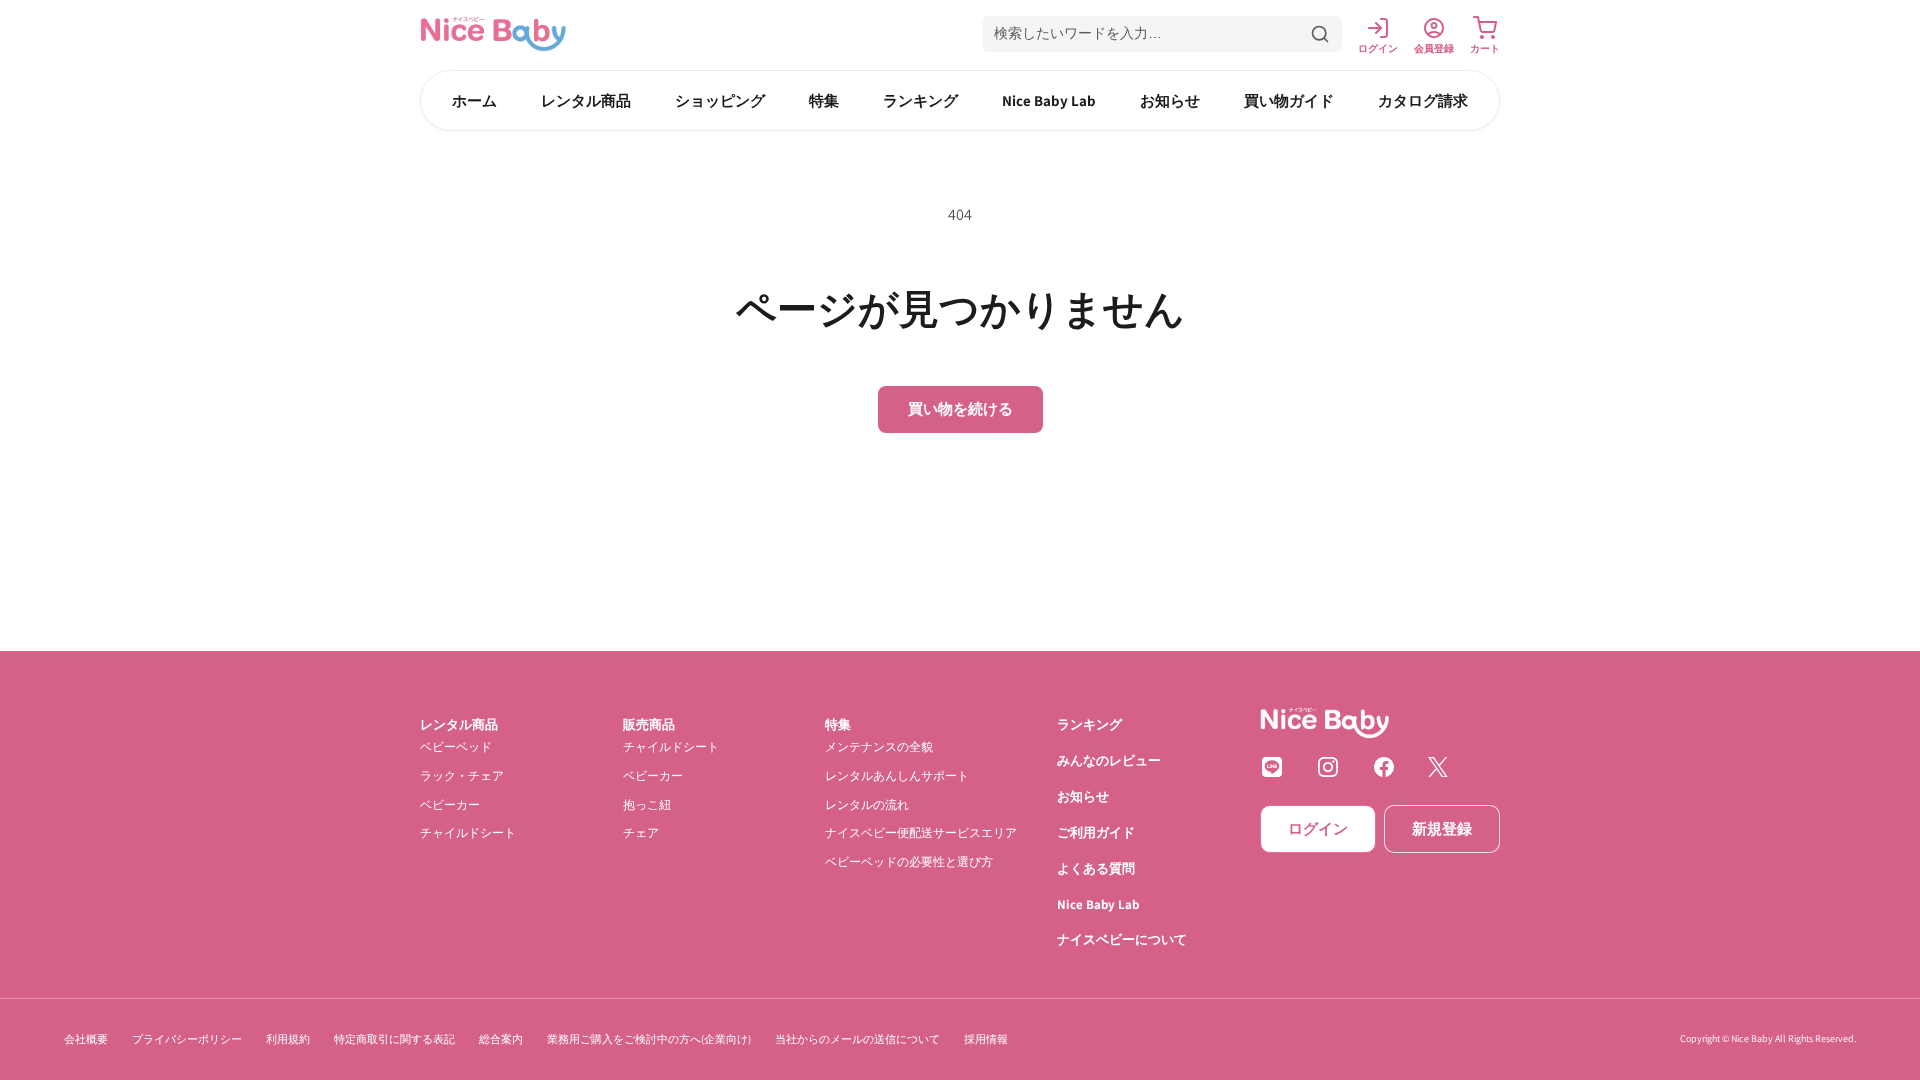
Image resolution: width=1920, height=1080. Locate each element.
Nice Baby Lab (1049, 100)
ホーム (474, 100)
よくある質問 (1096, 868)
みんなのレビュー (1109, 760)
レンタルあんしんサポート (897, 775)
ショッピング (720, 100)
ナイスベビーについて (1122, 940)
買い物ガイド (1289, 100)
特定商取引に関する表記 (394, 1039)
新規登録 (1442, 828)
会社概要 (86, 1039)
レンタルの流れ (867, 804)
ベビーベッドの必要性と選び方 (909, 861)
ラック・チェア (462, 775)
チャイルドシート (468, 832)
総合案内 (501, 1039)
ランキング (920, 100)
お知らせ (1170, 100)
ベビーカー (450, 804)
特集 (824, 100)
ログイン (1318, 828)
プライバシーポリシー (187, 1039)
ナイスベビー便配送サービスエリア (921, 832)
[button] (1162, 34)
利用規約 (288, 1039)
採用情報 (986, 1039)
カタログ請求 (1423, 100)
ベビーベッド (456, 746)
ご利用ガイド (1096, 832)
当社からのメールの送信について (857, 1039)
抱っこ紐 (647, 804)
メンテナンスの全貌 (879, 746)
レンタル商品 (586, 100)
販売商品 (649, 724)
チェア (641, 832)
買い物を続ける (960, 408)
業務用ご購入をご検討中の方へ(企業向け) (649, 1039)
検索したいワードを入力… (1078, 33)
